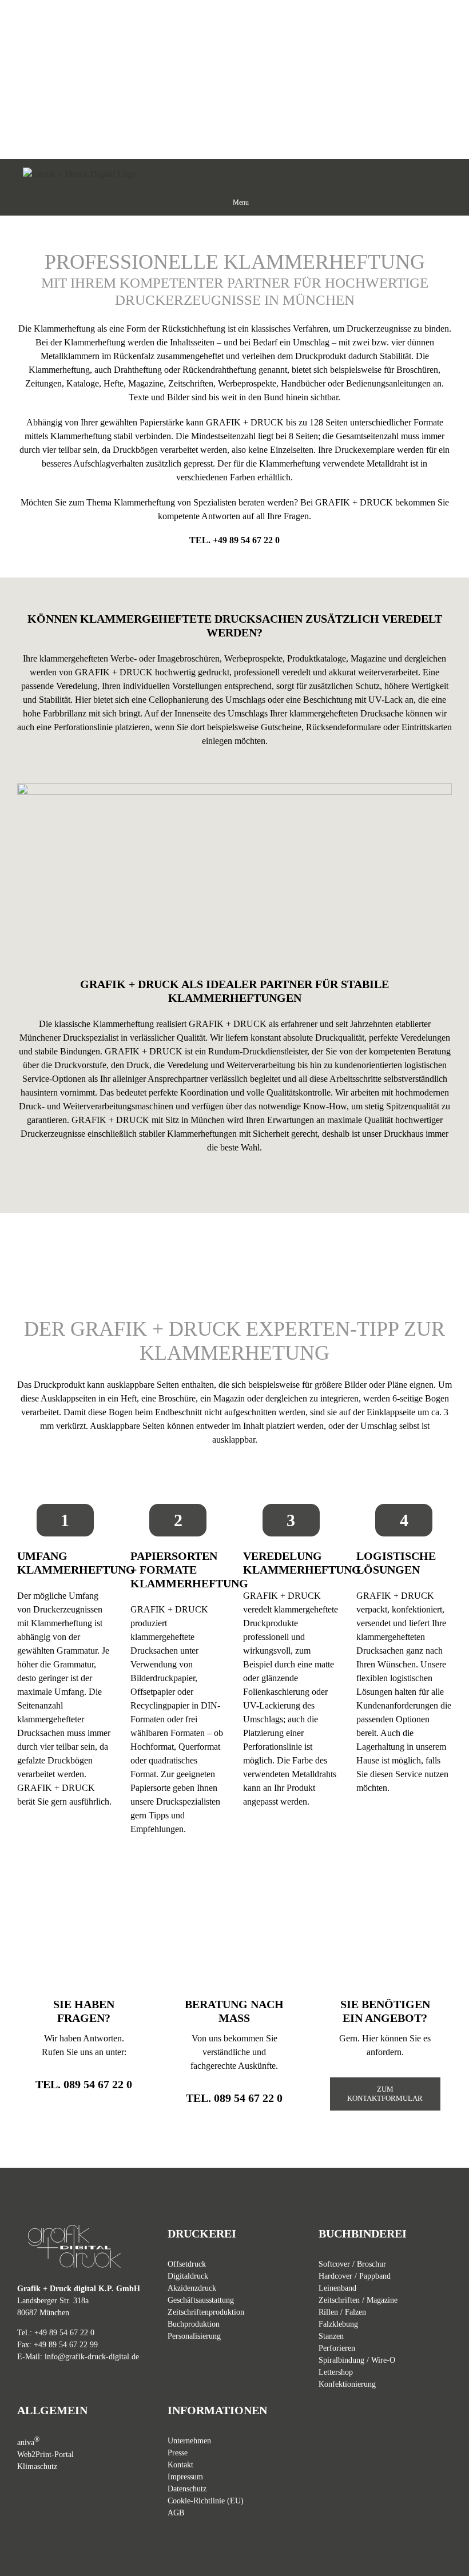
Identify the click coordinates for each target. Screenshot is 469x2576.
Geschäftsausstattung (201, 2300)
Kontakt (180, 2465)
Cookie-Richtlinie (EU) (206, 2501)
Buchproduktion (194, 2324)
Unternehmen (189, 2441)
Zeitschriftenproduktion (206, 2312)
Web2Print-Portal (45, 2454)
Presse (178, 2453)
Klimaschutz (37, 2466)
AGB (176, 2513)
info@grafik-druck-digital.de (92, 2357)
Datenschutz (187, 2489)
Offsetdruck (187, 2264)
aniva (28, 2442)
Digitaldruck (188, 2276)
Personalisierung (194, 2336)
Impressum (185, 2477)
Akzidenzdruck (192, 2288)
